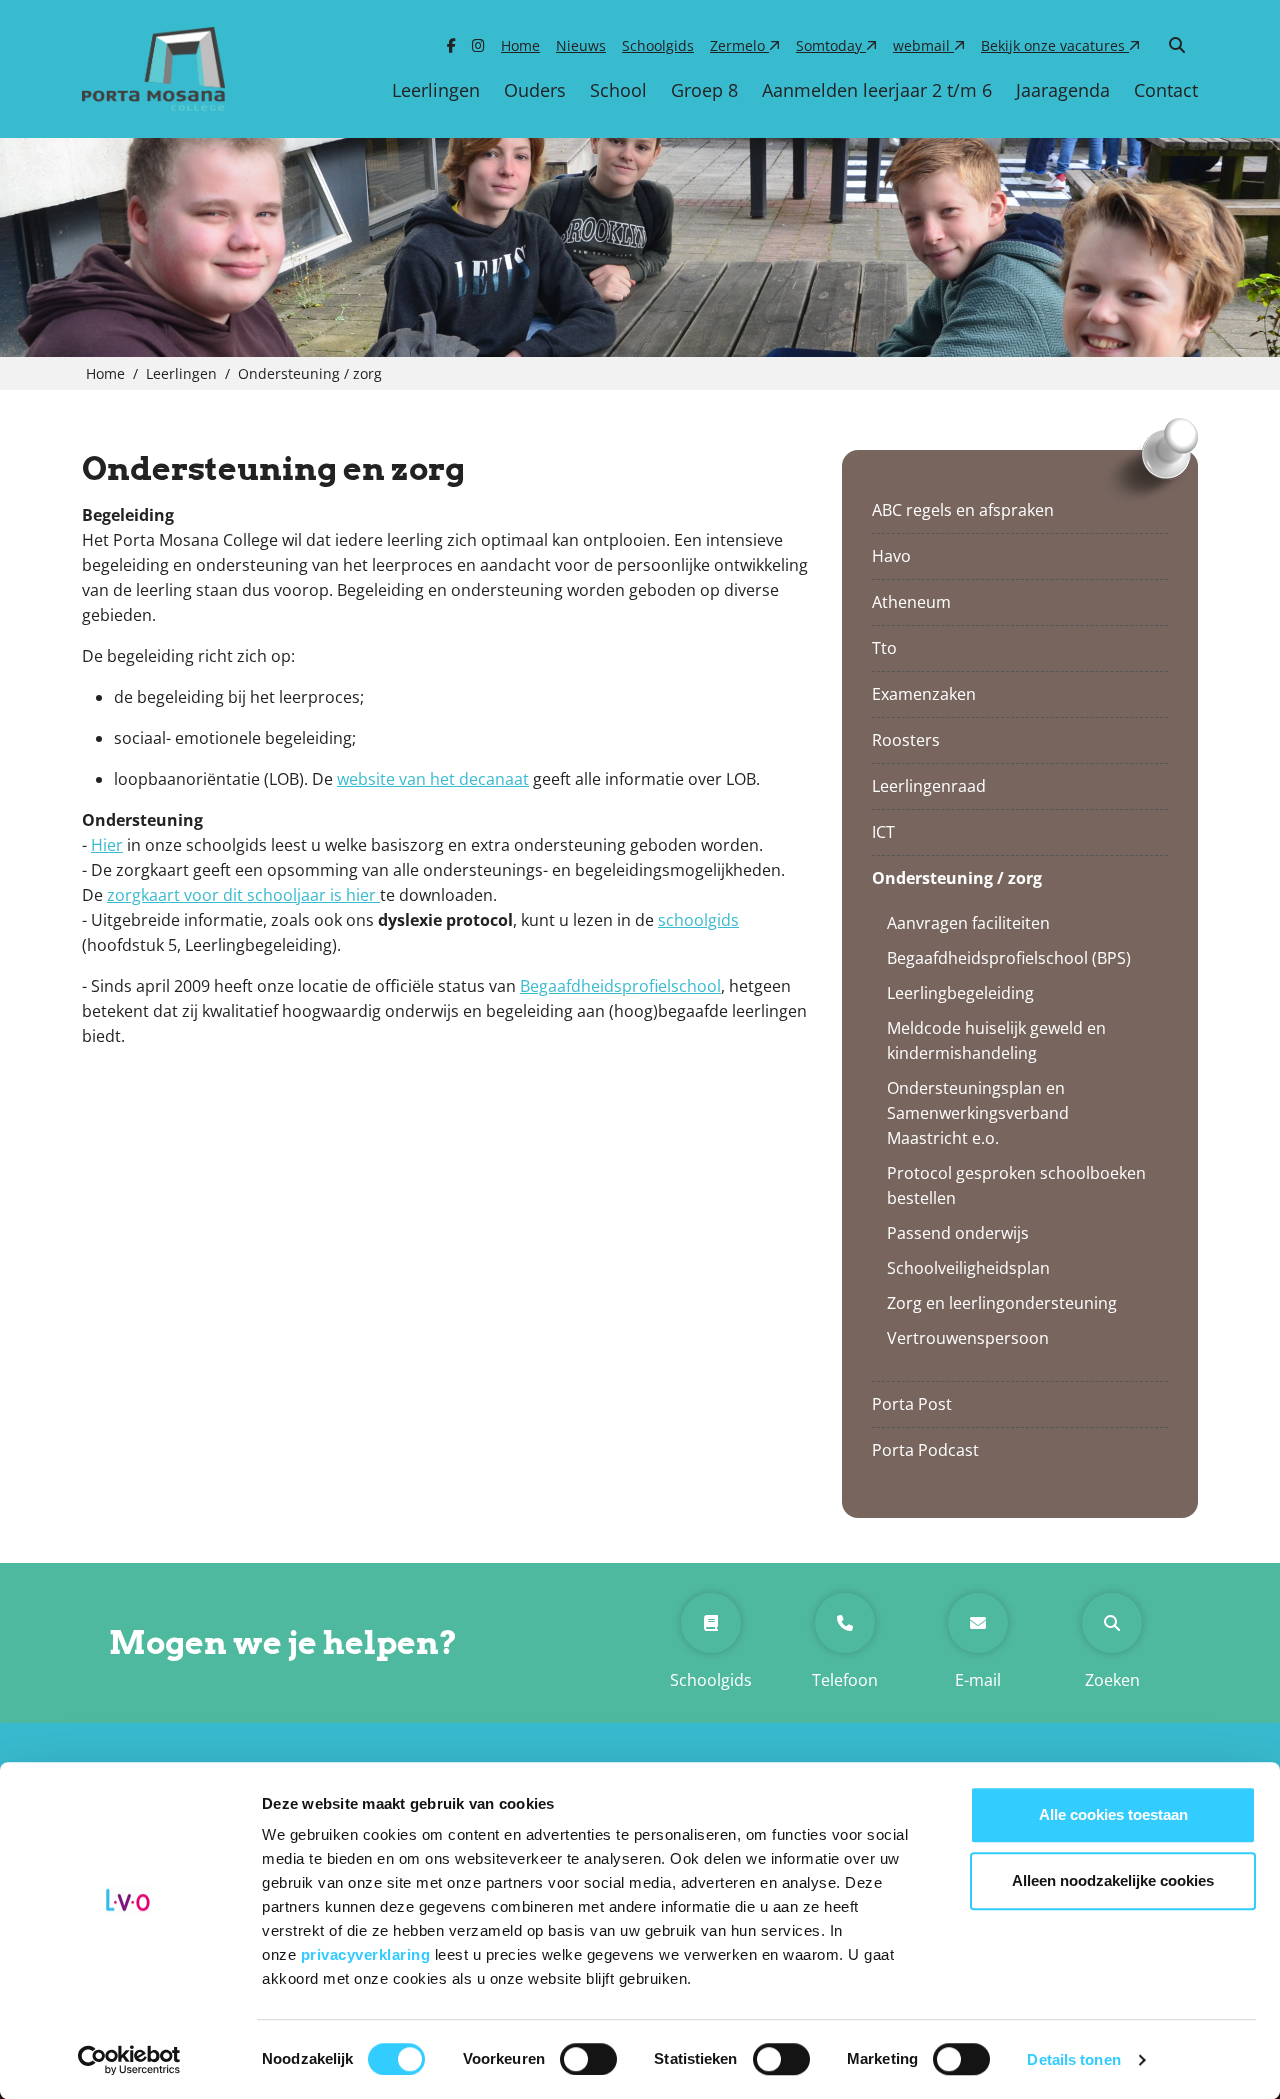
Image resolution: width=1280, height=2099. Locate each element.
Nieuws (581, 45)
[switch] (588, 2059)
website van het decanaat (433, 779)
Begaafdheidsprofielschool (620, 986)
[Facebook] (451, 45)
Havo (891, 556)
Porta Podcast (925, 1450)
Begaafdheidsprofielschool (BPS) (1009, 958)
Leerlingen (436, 90)
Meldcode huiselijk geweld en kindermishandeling (996, 1040)
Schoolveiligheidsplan (968, 1268)
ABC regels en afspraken (963, 510)
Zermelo (739, 45)
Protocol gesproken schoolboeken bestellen (1016, 1185)
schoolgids (698, 920)
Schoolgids (658, 45)
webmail (923, 45)
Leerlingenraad (929, 786)
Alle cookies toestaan (1113, 1814)
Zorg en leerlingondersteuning (1002, 1303)
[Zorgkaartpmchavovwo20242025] (378, 895)
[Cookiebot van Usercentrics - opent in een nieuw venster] (129, 2060)
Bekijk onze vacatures (1055, 45)
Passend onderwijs (958, 1233)
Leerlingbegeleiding (960, 993)
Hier (107, 845)
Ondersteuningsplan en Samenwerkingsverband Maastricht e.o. (978, 1113)
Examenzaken (924, 694)
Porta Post (912, 1404)
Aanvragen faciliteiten (968, 923)
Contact (1166, 90)
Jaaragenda (1063, 90)
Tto (884, 648)
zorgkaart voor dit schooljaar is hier (241, 895)
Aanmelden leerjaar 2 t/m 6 (877, 90)
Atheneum (911, 602)
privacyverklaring (368, 1954)
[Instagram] (478, 45)
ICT (883, 832)
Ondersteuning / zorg (957, 878)
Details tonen (1073, 2059)
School (618, 90)
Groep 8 (704, 90)
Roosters (906, 740)
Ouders (535, 90)
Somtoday (831, 45)
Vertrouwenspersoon (968, 1338)
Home (520, 45)
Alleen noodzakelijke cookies (1113, 1880)
